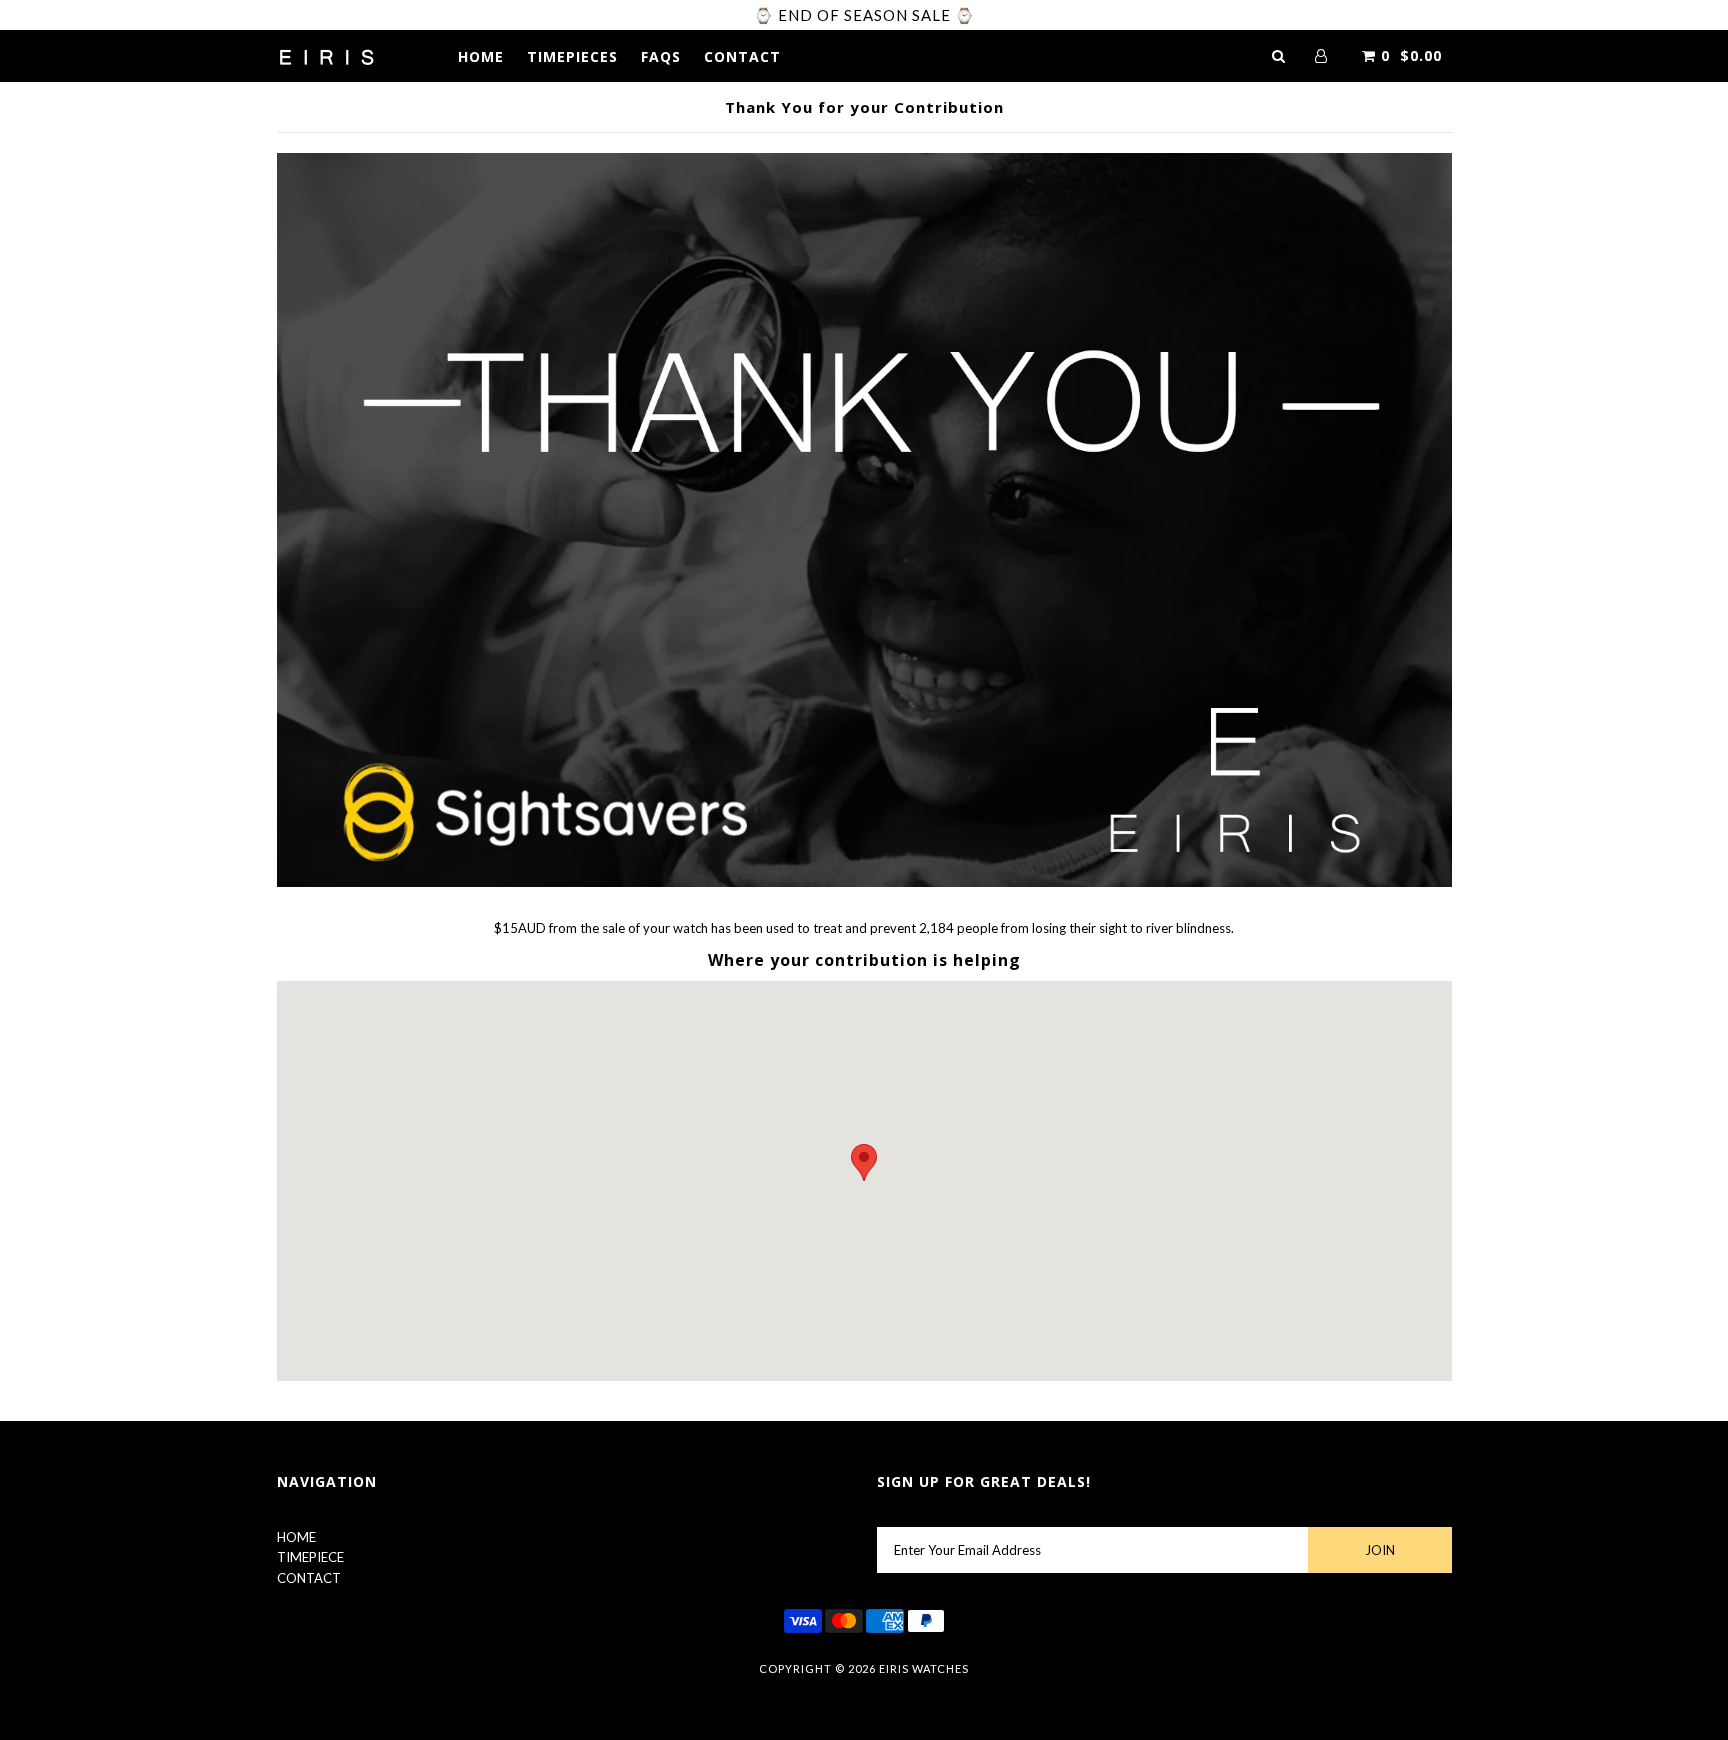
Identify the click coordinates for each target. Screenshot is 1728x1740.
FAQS (661, 56)
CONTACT (742, 56)
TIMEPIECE (310, 1557)
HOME (481, 56)
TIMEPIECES (572, 56)
